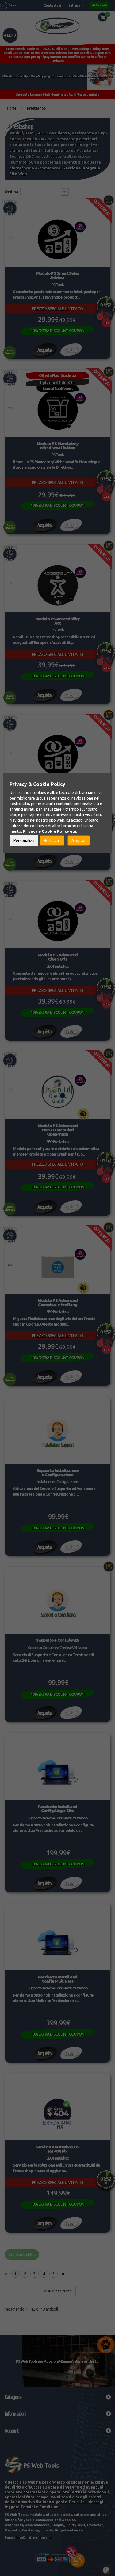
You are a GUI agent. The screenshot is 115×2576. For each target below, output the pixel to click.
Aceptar (79, 840)
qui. (73, 831)
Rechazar (52, 840)
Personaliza (24, 840)
